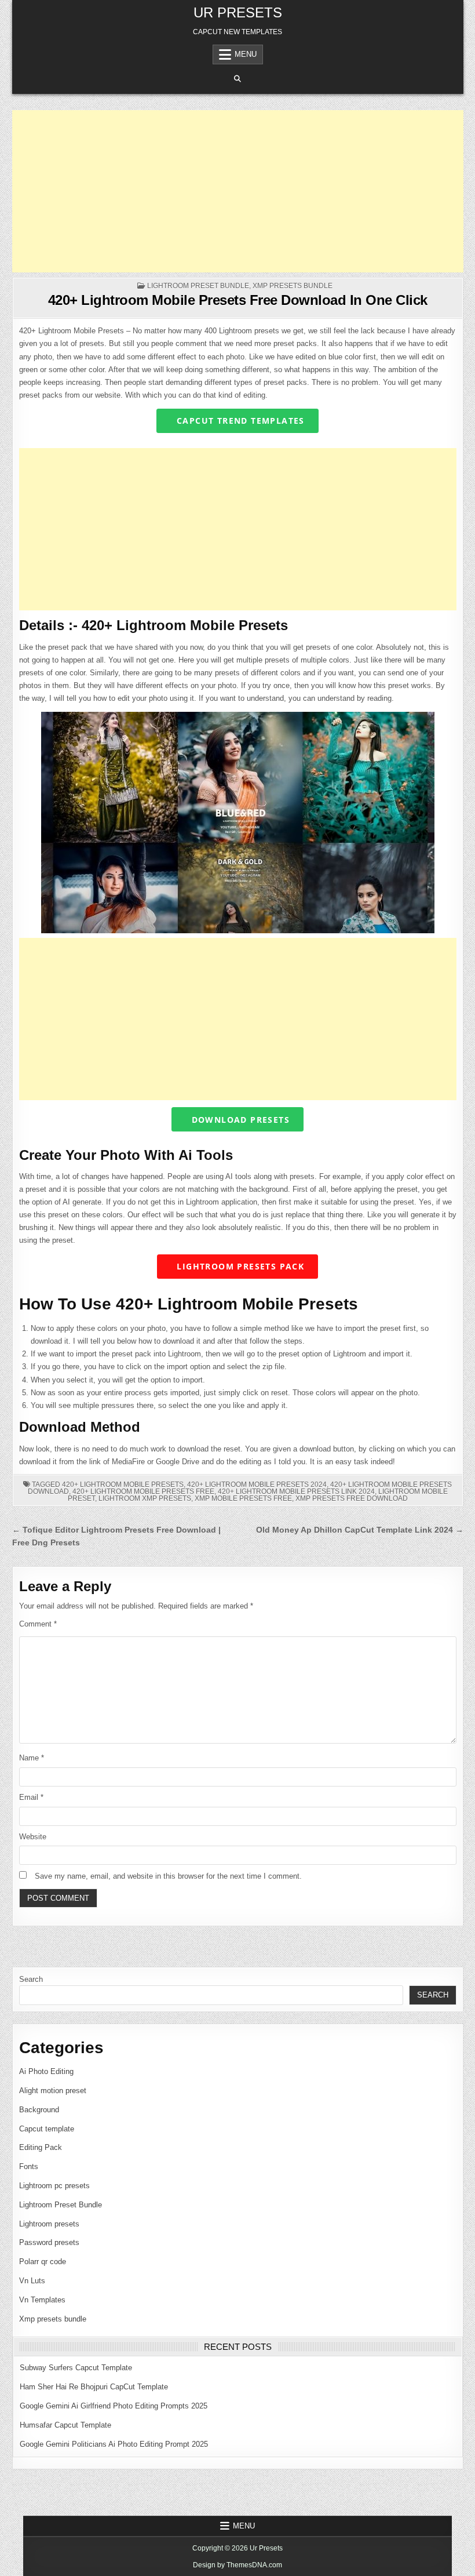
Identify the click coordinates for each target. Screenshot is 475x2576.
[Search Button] (237, 79)
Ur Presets (238, 12)
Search (31, 1979)
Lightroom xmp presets (145, 1498)
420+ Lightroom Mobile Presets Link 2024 (296, 1491)
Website (33, 1837)
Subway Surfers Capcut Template (76, 2368)
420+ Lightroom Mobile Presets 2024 (257, 1485)
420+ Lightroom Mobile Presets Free (143, 1491)
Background (39, 2110)
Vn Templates (42, 2300)
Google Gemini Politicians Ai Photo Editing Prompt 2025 (114, 2444)
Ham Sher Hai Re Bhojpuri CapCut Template (94, 2387)
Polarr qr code (43, 2262)
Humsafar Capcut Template (65, 2425)
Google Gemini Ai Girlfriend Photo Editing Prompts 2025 (114, 2406)
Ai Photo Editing (46, 2071)
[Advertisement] (238, 191)
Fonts (29, 2166)
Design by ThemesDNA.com (237, 2565)
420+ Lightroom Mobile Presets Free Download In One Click (238, 300)
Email (31, 1797)
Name (32, 1758)
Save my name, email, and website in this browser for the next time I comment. (168, 1876)
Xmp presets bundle (293, 286)
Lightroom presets (49, 2224)
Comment (38, 1624)
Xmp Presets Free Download (352, 1498)
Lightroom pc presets (54, 2186)
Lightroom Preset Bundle (198, 286)
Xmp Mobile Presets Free (243, 1498)
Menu (246, 54)
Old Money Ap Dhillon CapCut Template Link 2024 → (360, 1530)
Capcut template (47, 2129)
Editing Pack (41, 2147)
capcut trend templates (239, 421)
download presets (239, 1120)
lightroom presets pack (239, 1266)
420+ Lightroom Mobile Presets (123, 1485)
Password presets (49, 2242)
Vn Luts (32, 2281)
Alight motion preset (53, 2091)
